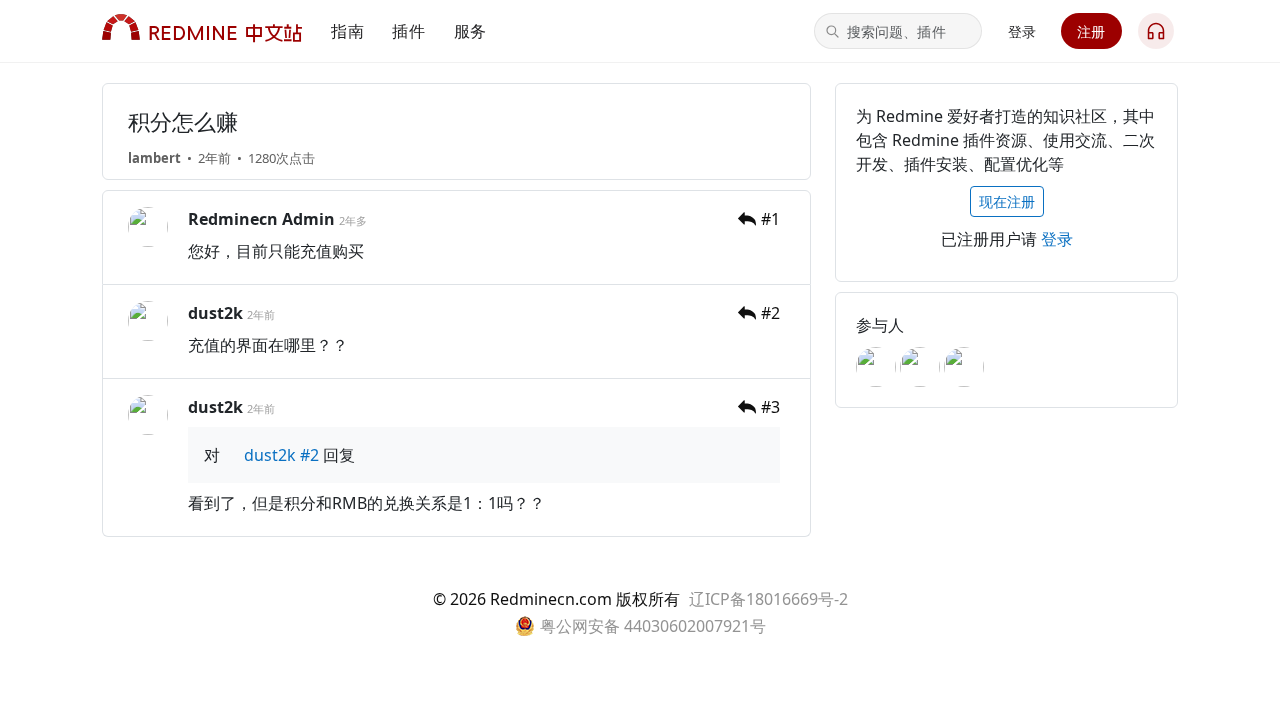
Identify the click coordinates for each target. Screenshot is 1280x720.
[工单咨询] (1156, 31)
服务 (470, 31)
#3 (770, 407)
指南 (347, 31)
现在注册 (1007, 201)
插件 (408, 31)
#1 (770, 219)
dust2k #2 (279, 455)
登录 (1022, 31)
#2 (770, 313)
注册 (1091, 31)
